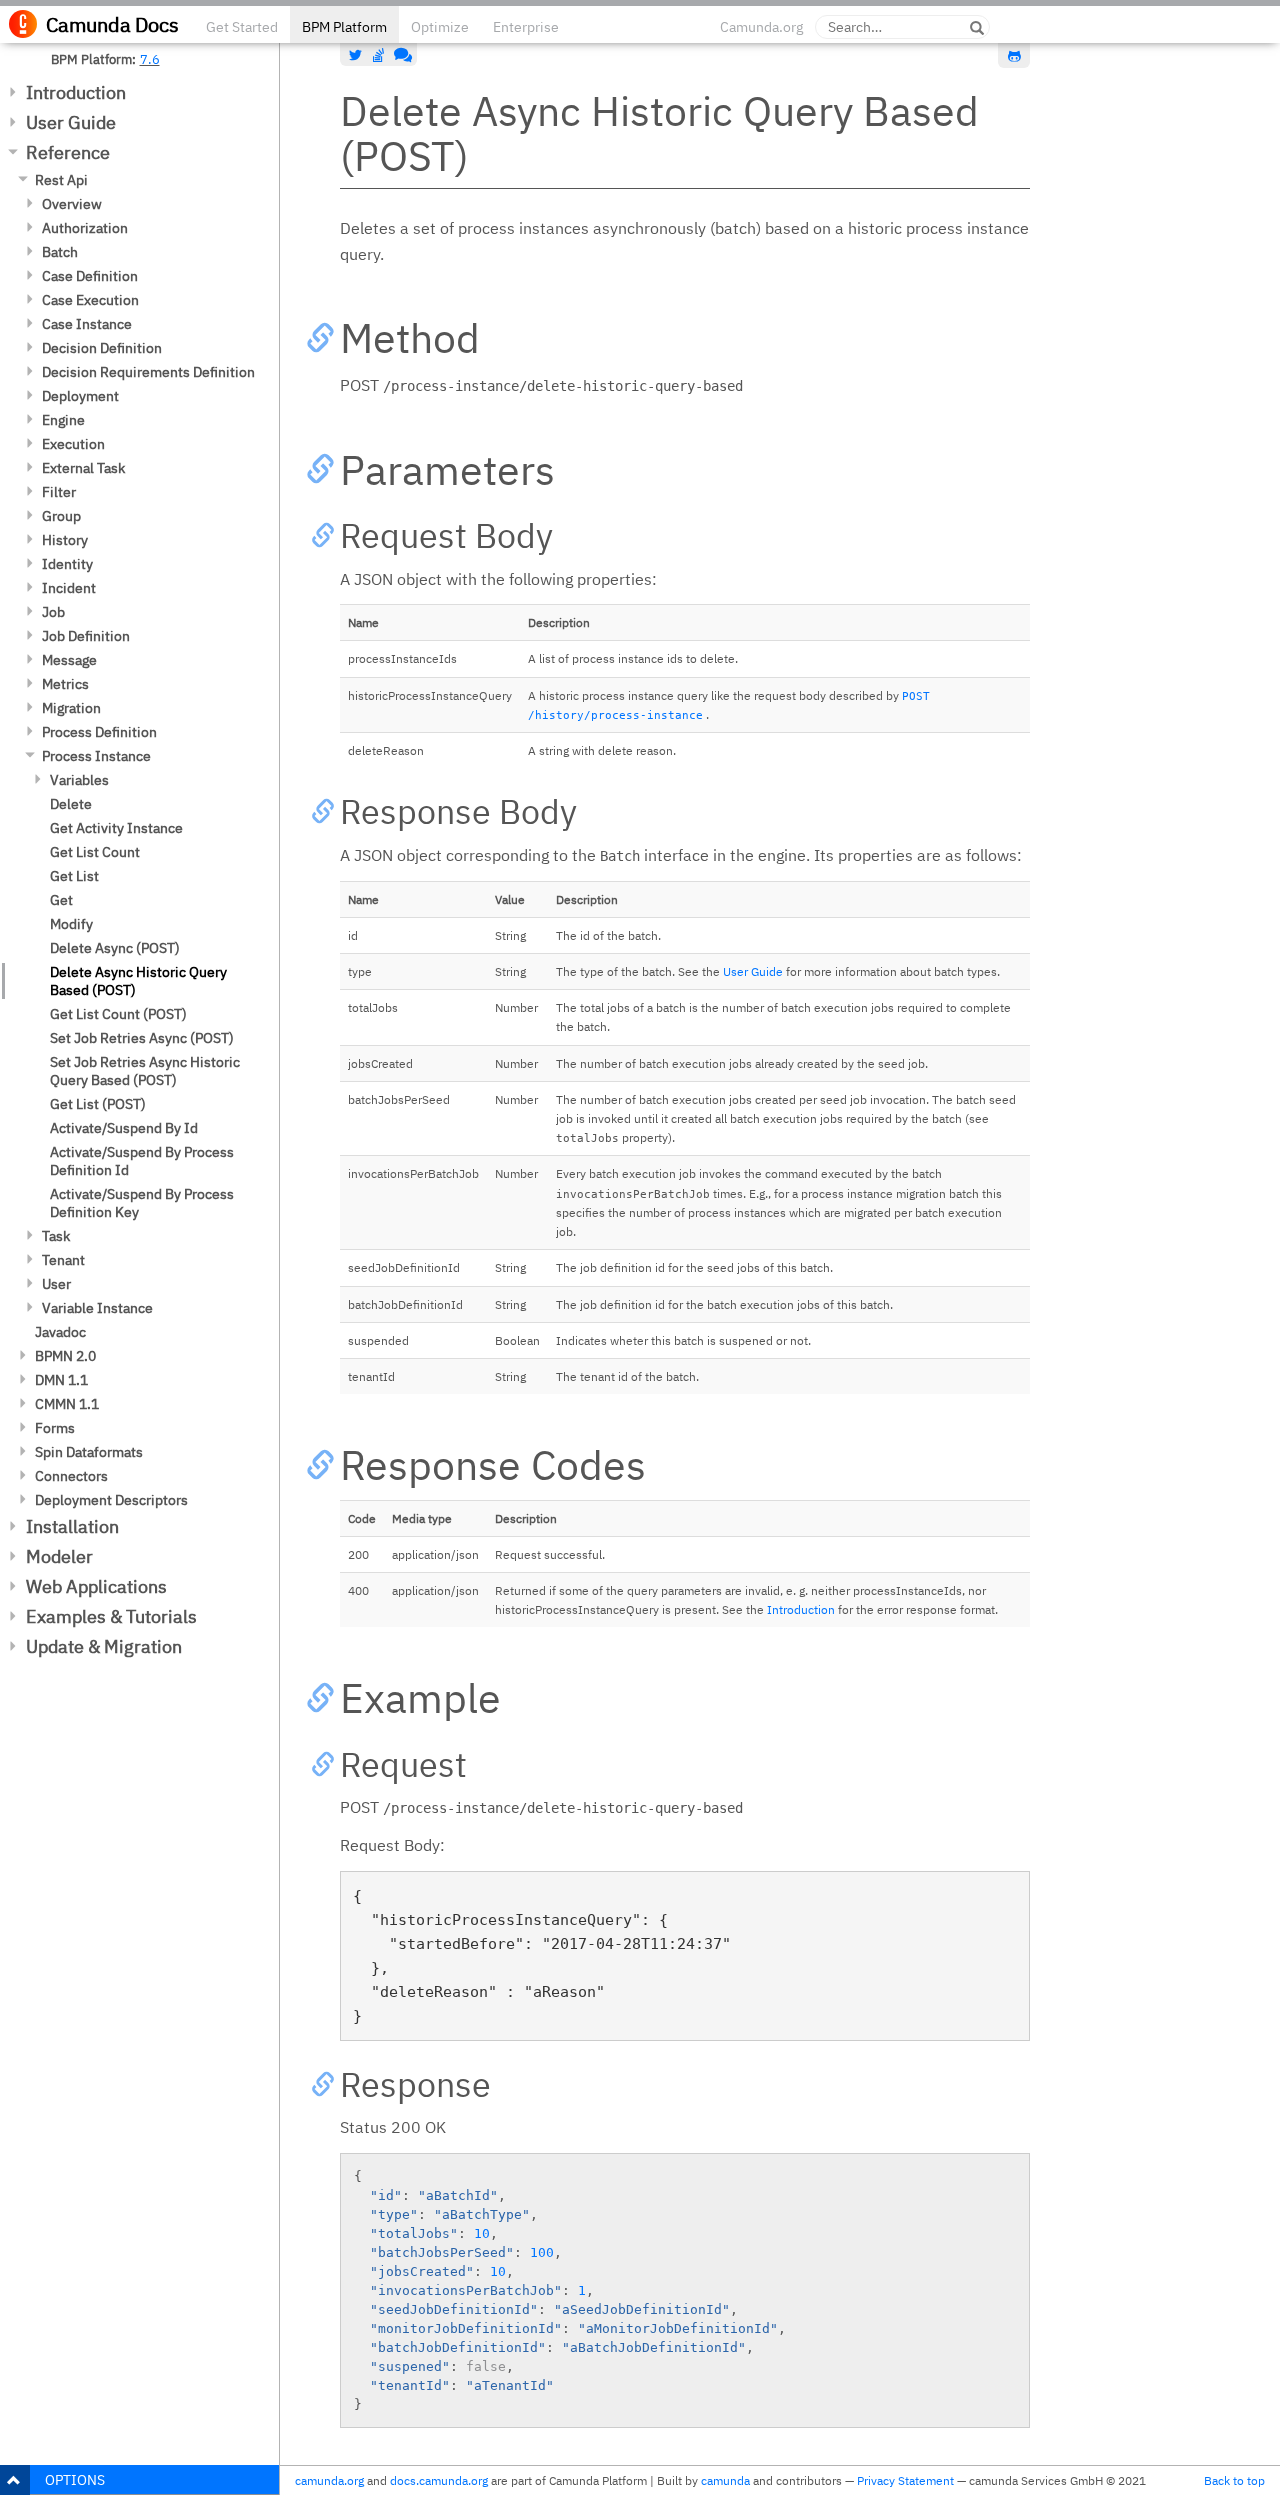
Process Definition (99, 732)
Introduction (76, 92)
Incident (69, 588)
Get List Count (95, 852)
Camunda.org (761, 27)
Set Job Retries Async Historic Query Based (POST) (145, 1071)
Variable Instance (97, 1308)
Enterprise (526, 27)
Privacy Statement (905, 2480)
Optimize (440, 27)
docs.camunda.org (439, 2480)
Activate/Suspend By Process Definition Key (142, 1203)
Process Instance (96, 756)
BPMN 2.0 (65, 1356)
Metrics (65, 684)
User (56, 1284)
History (65, 540)
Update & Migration (104, 1646)
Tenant (63, 1260)
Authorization (85, 228)
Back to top (1234, 2480)
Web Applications (96, 1586)
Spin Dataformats (89, 1452)
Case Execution (90, 300)
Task (56, 1236)
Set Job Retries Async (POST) (142, 1038)
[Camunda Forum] (401, 55)
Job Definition (86, 636)
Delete (71, 804)
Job (53, 612)
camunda (725, 2480)
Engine (63, 420)
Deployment (80, 396)
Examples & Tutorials (111, 1616)
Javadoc (60, 1332)
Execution (73, 444)
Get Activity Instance (116, 828)
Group (61, 516)
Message (69, 660)
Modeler (59, 1556)
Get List (74, 876)
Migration (71, 708)
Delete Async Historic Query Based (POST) (138, 981)
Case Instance (87, 324)
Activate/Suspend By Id (124, 1128)
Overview (72, 204)
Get (61, 900)
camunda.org (329, 2480)
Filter (59, 492)
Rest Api (61, 180)
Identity (67, 564)
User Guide (71, 122)
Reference (68, 152)
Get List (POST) (98, 1104)
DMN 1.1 (61, 1380)
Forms (55, 1428)
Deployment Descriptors (111, 1500)
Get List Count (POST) (118, 1014)
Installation (72, 1526)
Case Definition (90, 276)
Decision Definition (102, 348)
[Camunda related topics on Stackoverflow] (379, 55)
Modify (71, 924)
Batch (60, 252)
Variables (79, 780)
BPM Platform (344, 27)
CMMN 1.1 (67, 1404)
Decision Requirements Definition (148, 372)
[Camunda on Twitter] (356, 55)
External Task (83, 468)
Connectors (71, 1476)
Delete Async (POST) (115, 948)
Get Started (242, 27)
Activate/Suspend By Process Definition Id (142, 1161)
